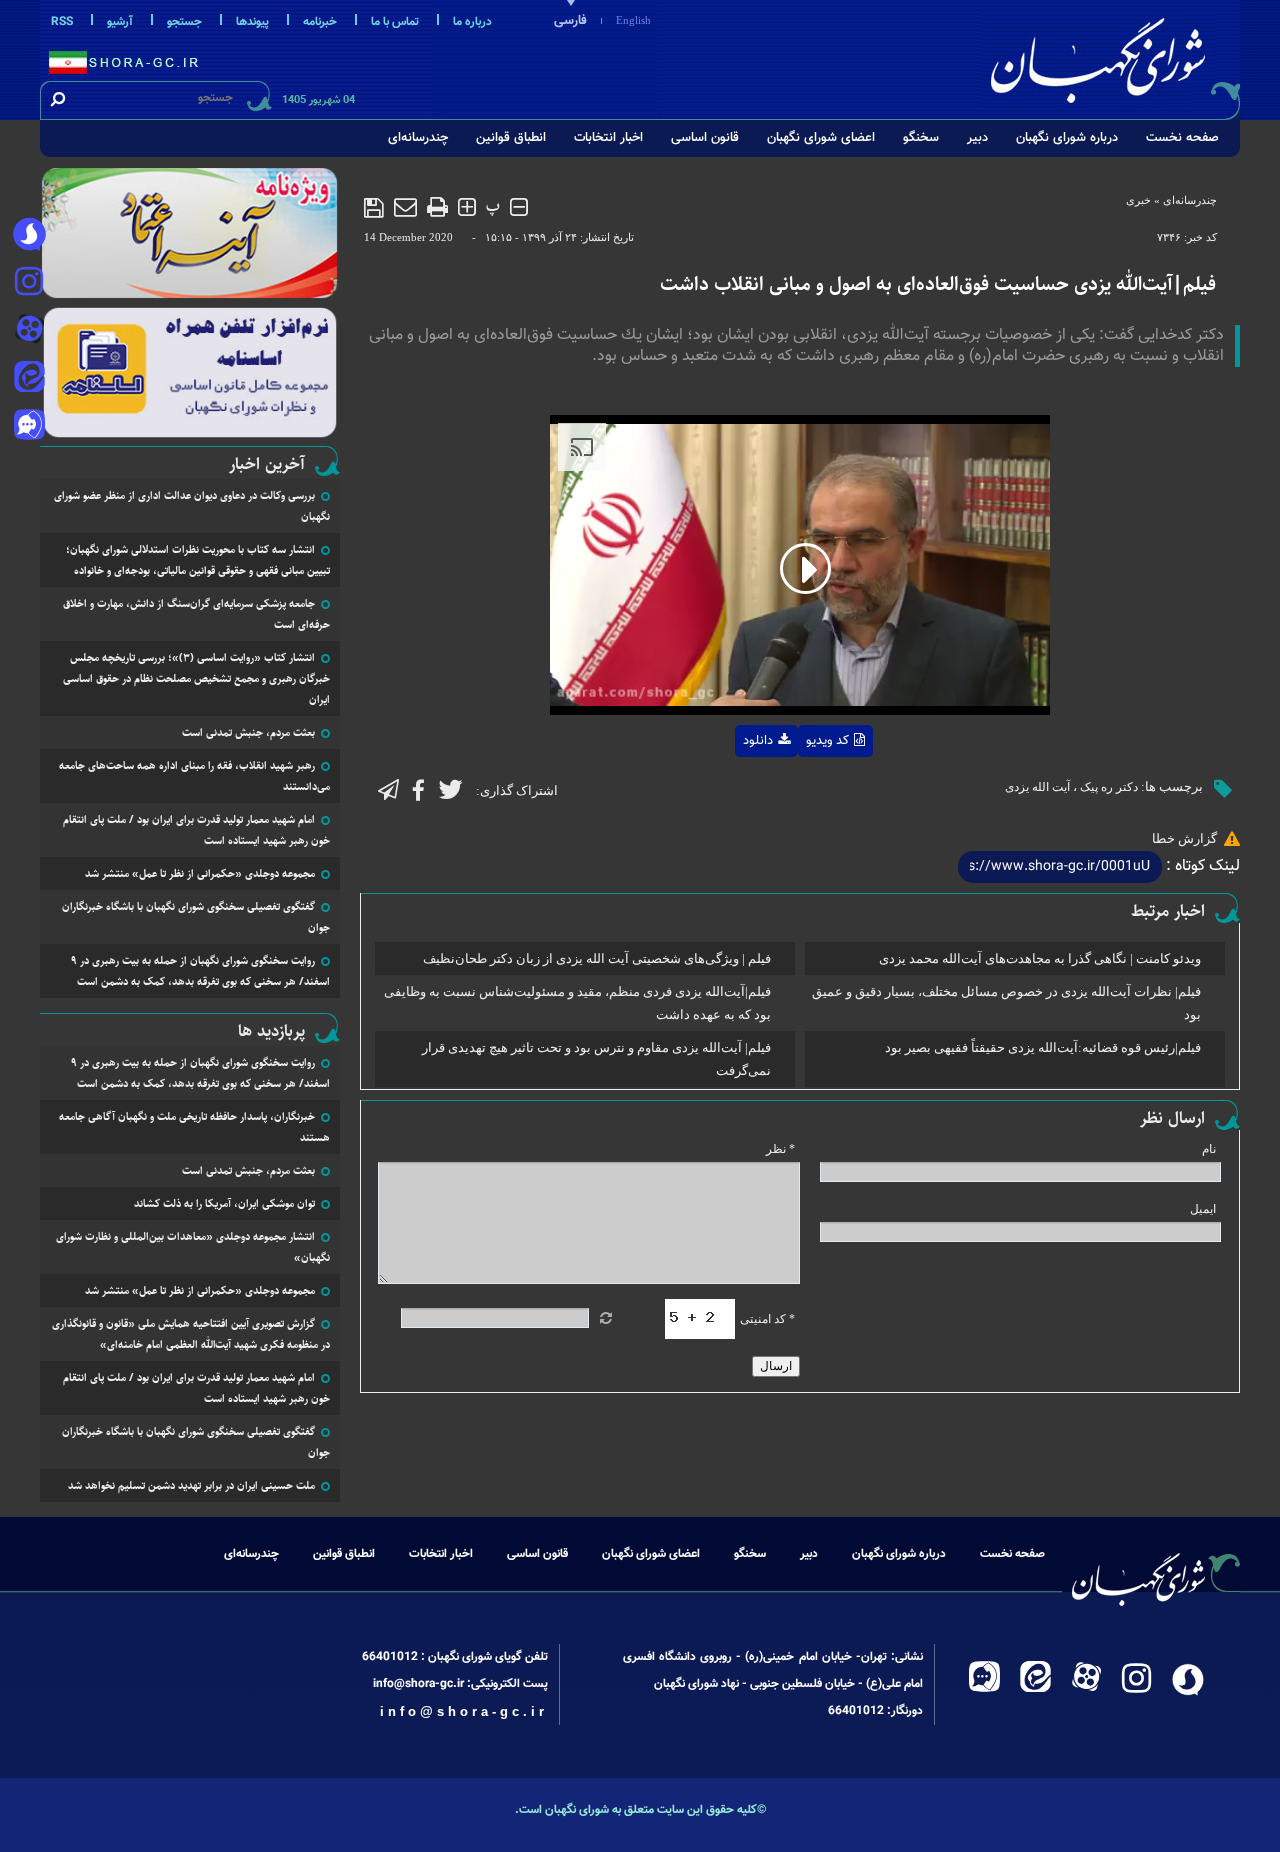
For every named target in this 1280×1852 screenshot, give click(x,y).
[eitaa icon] (29, 379)
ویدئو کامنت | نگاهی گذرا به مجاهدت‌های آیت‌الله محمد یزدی (1040, 958)
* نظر (780, 1149)
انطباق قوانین (511, 138)
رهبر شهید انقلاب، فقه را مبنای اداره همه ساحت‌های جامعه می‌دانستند (194, 776)
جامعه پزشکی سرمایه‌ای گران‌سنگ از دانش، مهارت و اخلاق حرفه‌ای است (196, 614)
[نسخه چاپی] (437, 207)
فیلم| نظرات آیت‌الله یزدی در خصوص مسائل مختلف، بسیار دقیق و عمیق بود (1006, 1003)
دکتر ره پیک (1109, 787)
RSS (62, 22)
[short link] (1060, 867)
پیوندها (252, 22)
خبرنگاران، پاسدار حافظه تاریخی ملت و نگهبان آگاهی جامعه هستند (194, 1127)
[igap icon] (29, 427)
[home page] (1112, 56)
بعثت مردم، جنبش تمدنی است (248, 732)
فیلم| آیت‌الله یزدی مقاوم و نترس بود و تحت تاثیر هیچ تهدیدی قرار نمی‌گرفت (596, 1059)
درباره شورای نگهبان (1067, 138)
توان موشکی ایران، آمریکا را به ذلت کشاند (224, 1203)
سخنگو (921, 138)
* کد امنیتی (767, 1319)
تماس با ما (395, 22)
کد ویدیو (827, 741)
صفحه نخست (1182, 138)
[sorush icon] (29, 235)
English (633, 20)
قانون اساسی (705, 138)
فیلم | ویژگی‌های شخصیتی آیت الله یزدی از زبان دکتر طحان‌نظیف (597, 958)
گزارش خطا (1184, 838)
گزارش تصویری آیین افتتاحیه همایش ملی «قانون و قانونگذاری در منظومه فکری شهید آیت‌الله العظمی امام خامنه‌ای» (191, 1334)
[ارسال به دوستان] (405, 207)
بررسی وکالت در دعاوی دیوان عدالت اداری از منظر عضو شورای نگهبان (192, 506)
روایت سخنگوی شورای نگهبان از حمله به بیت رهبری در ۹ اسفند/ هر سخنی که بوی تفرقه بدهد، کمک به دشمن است (200, 971)
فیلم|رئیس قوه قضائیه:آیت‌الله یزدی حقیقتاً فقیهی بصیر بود (1043, 1047)
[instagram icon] (29, 283)
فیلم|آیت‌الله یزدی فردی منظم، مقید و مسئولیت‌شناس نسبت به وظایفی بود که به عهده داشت (577, 1003)
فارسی (570, 21)
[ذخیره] (374, 208)
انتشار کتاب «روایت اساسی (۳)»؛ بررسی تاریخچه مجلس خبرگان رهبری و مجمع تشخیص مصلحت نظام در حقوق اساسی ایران (196, 678)
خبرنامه (320, 22)
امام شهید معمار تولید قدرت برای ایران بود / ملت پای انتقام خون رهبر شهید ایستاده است (196, 830)
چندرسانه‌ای (418, 138)
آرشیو (120, 22)
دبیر (977, 138)
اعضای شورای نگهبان (821, 138)
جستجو (184, 22)
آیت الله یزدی (1037, 787)
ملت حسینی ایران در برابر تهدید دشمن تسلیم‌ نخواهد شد (191, 1485)
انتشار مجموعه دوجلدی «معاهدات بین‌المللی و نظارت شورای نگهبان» (193, 1247)
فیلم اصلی (725, 793)
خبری (1138, 200)
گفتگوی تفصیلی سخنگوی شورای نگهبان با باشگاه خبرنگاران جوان (196, 917)
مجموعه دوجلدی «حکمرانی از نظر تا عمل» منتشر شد (200, 873)
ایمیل (1203, 1209)
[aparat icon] (29, 331)
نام (1209, 1149)
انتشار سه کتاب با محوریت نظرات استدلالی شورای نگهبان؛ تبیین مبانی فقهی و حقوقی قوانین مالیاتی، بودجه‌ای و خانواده (198, 560)
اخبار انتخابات (608, 138)
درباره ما (472, 22)
